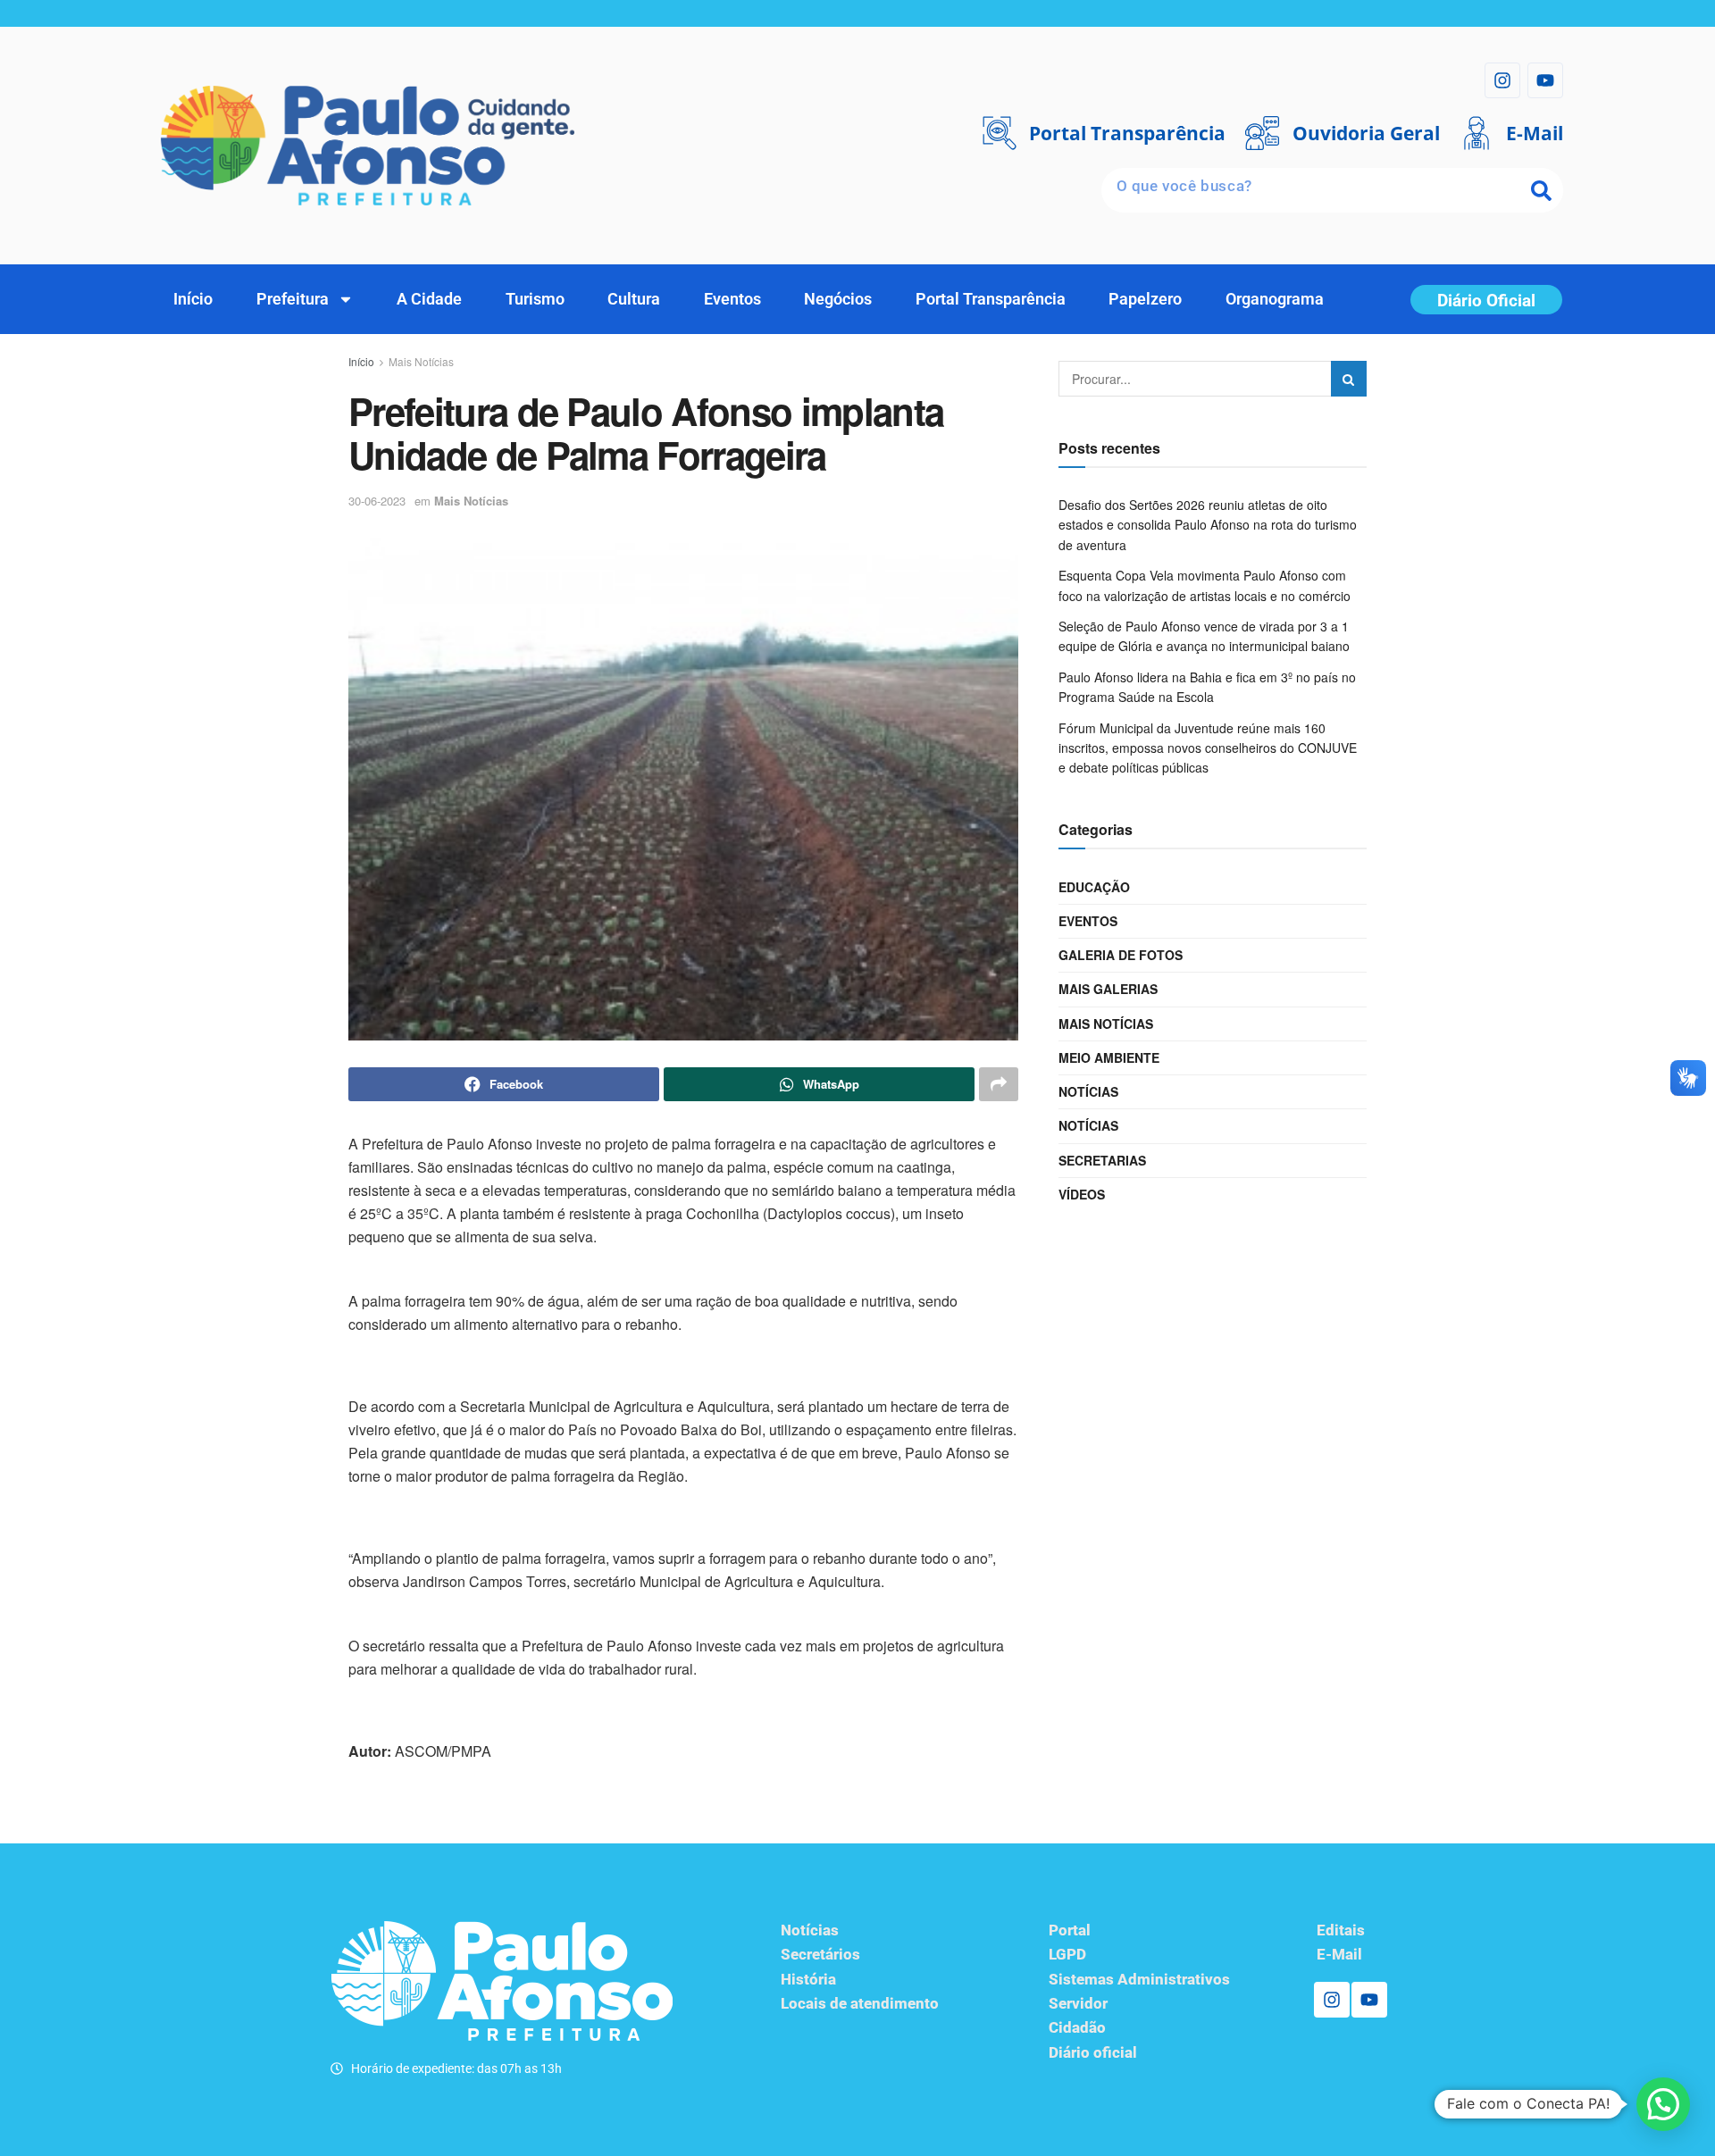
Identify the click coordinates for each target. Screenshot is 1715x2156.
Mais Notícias (421, 361)
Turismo (535, 299)
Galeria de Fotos (1121, 955)
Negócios (838, 299)
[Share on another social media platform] (999, 1084)
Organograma (1275, 299)
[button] (1663, 2104)
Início (193, 299)
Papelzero (1145, 299)
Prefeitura (293, 299)
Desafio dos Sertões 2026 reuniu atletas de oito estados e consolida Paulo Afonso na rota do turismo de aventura (1208, 525)
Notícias (1088, 1091)
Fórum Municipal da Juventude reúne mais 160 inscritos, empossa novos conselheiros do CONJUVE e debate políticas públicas (1208, 748)
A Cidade (429, 299)
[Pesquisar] (1541, 190)
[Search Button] (1349, 379)
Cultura (634, 299)
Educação (1094, 887)
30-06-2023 (377, 501)
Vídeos (1082, 1194)
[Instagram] (1502, 80)
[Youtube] (1545, 80)
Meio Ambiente (1109, 1057)
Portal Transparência (991, 299)
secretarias (1102, 1160)
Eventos (732, 299)
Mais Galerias (1108, 989)
